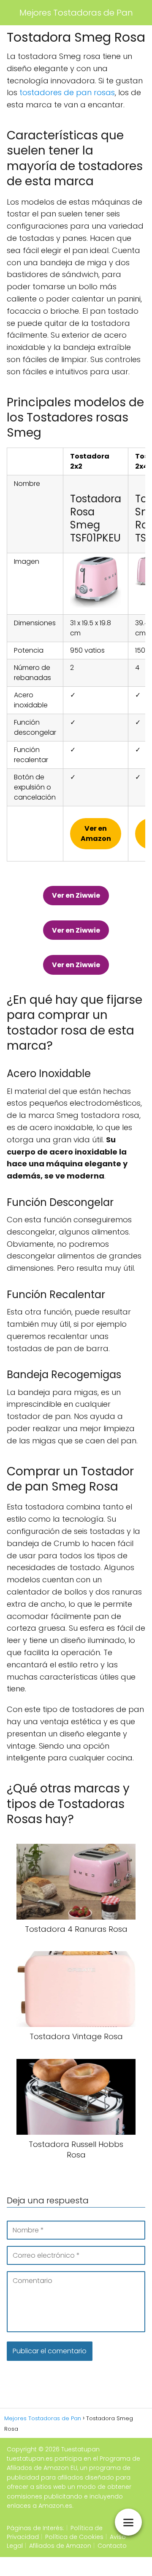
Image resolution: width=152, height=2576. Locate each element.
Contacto (112, 2546)
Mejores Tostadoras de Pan (76, 13)
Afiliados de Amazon (60, 2546)
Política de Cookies (74, 2537)
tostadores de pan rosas (67, 92)
